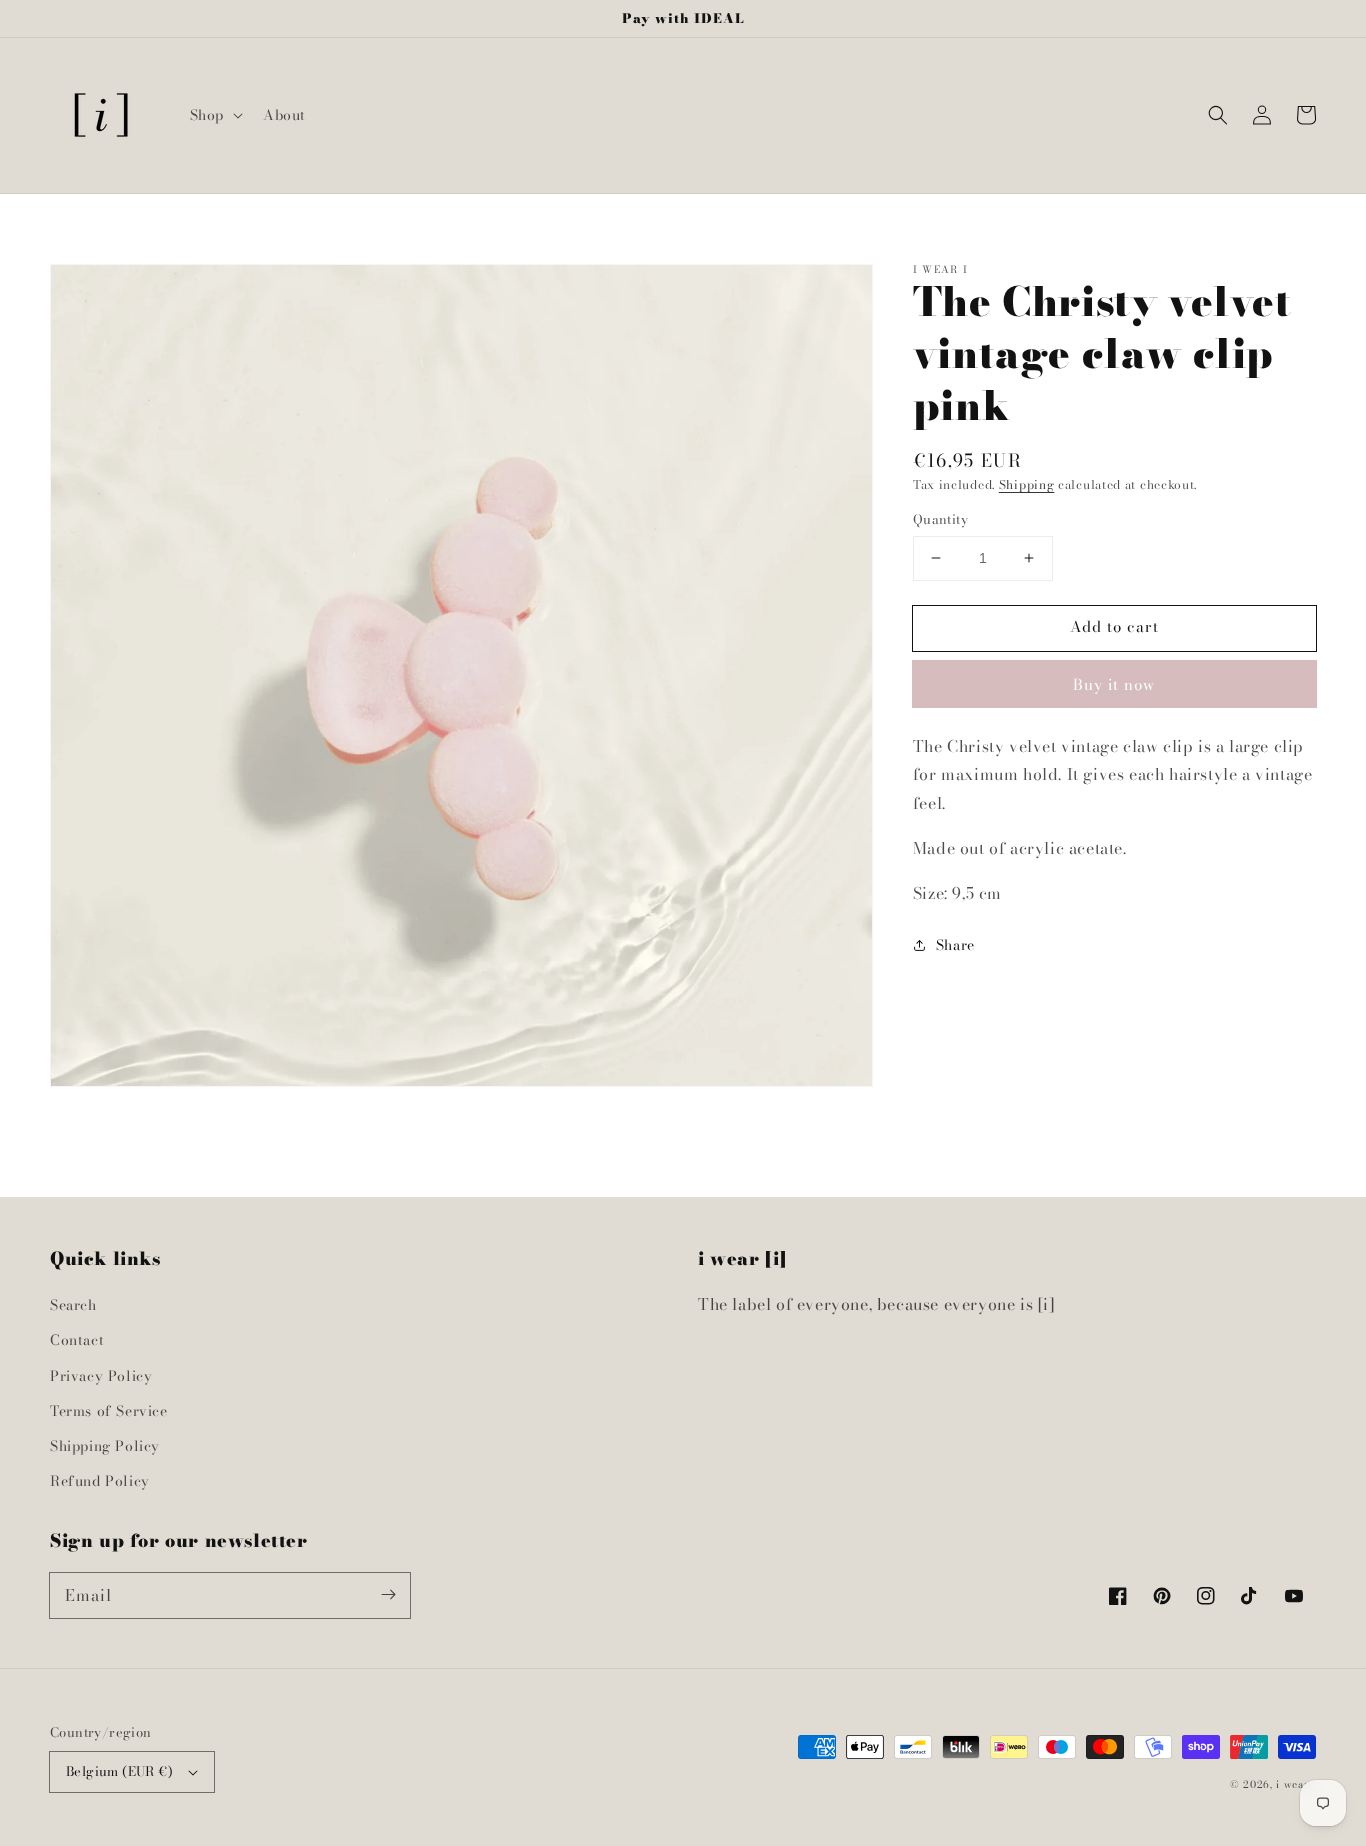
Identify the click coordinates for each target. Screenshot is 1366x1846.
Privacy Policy (101, 1376)
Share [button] (955, 945)
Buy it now (1114, 684)
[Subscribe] (388, 1595)
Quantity (940, 519)
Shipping (1027, 484)
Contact (77, 1340)
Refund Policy (100, 1481)
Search (73, 1305)
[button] (214, 115)
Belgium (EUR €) (119, 1771)
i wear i (1296, 1784)
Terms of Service (109, 1411)
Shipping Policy (105, 1446)
